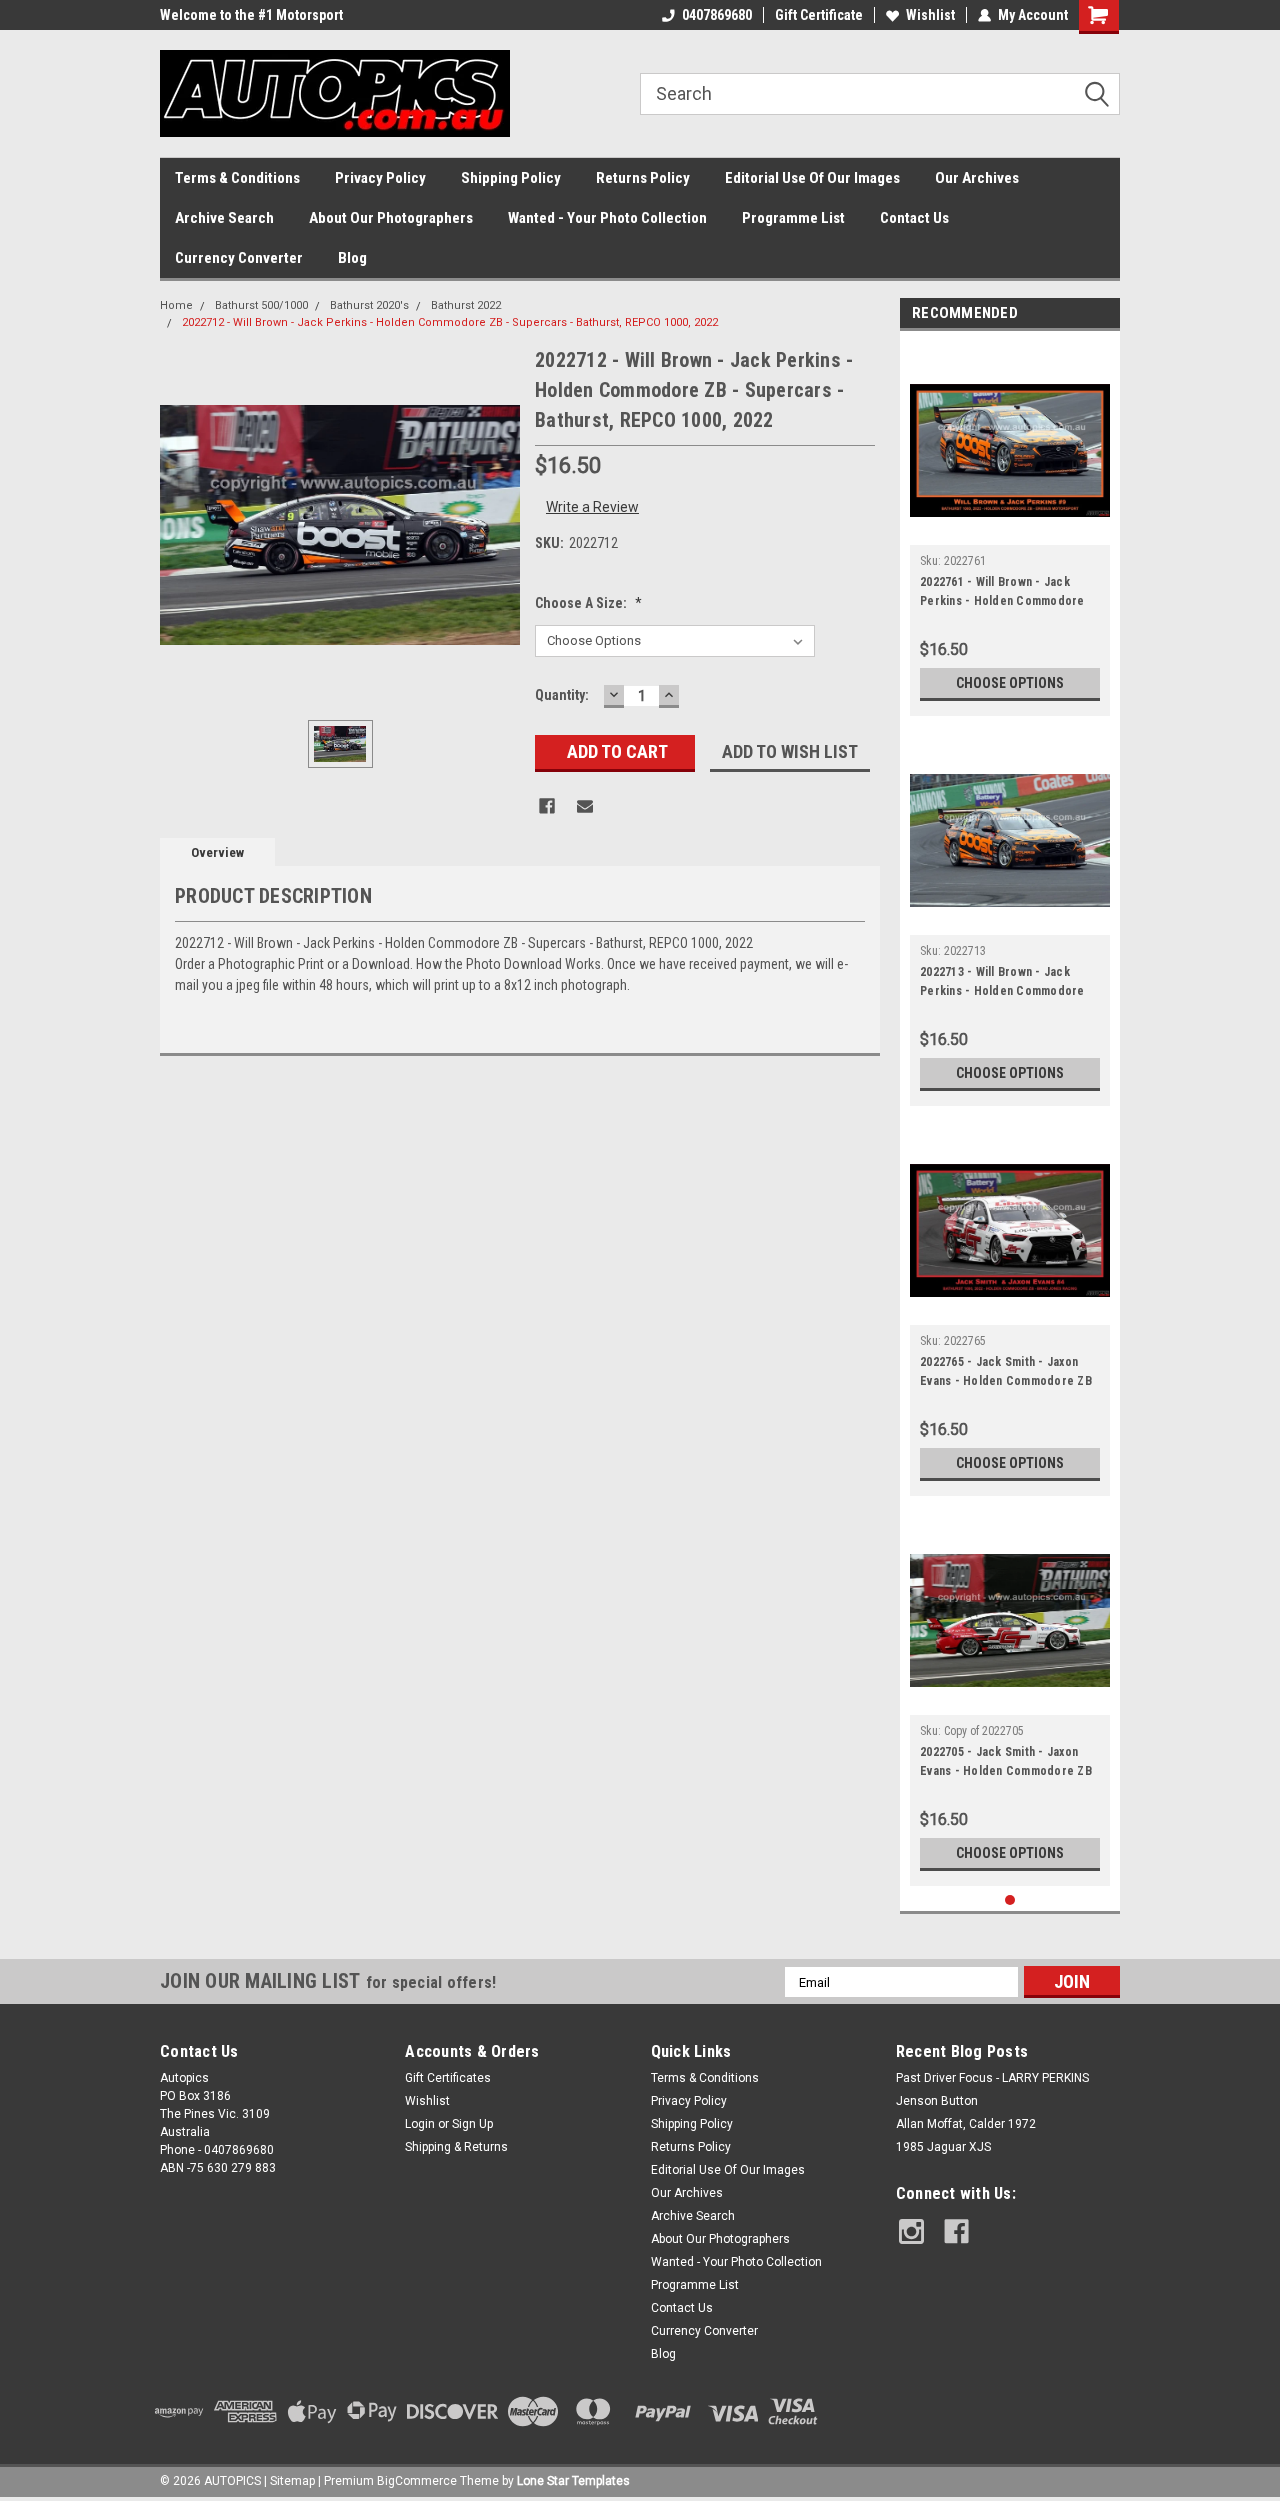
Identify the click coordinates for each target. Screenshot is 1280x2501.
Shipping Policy (511, 178)
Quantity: (562, 695)
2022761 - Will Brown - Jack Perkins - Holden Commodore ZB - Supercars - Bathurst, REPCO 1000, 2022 (1002, 594)
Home (176, 305)
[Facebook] (547, 806)
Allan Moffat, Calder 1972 (966, 2124)
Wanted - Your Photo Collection (607, 218)
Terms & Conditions (237, 178)
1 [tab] (1010, 1900)
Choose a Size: (588, 603)
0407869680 (717, 15)
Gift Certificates (448, 2078)
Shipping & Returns (456, 2147)
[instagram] (911, 2231)
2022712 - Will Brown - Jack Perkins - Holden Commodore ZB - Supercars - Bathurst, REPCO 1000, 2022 (450, 322)
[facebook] (956, 2231)
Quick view (1010, 530)
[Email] (585, 806)
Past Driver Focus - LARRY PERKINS (992, 2078)
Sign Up (472, 2124)
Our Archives (977, 178)
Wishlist (930, 15)
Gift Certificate (819, 15)
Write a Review (592, 507)
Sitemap (292, 2481)
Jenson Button (937, 2101)
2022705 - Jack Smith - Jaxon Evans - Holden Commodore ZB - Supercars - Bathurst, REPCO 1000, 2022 (1006, 1764)
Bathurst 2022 (466, 305)
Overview (217, 852)
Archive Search (224, 218)
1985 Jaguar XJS (943, 2147)
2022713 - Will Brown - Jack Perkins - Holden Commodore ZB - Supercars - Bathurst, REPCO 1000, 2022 (1002, 984)
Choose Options (1010, 683)
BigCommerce (417, 2481)
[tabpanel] (1010, 528)
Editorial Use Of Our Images (812, 178)
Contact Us (914, 218)
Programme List (793, 218)
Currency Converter (239, 258)
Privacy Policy (380, 178)
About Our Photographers (391, 218)
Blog (352, 258)
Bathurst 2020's (369, 305)
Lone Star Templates (573, 2481)
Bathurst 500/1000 (261, 305)
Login (420, 2124)
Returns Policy (643, 178)
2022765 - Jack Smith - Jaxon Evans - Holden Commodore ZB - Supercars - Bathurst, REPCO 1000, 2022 (1006, 1374)
